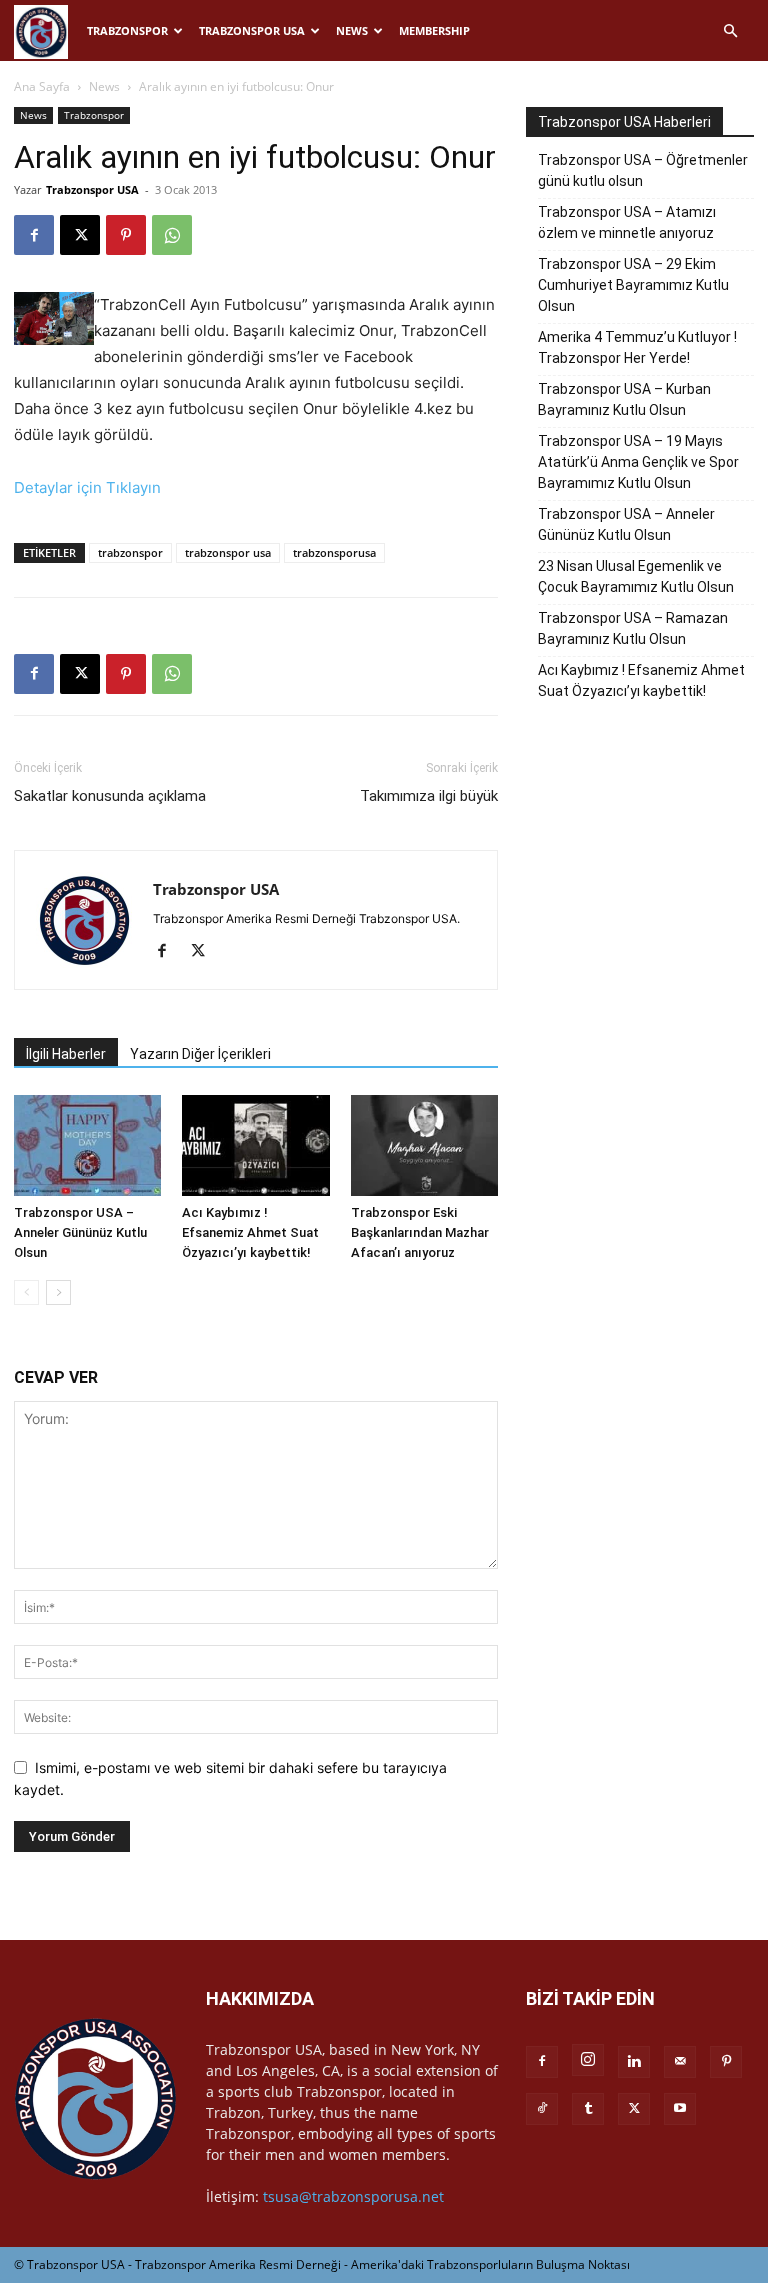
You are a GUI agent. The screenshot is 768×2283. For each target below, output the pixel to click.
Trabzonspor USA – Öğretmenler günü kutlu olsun (643, 170)
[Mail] (680, 2062)
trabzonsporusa (334, 552)
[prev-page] (26, 1292)
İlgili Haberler (66, 1054)
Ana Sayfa (42, 86)
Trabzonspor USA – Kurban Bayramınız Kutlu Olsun (624, 399)
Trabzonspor (127, 30)
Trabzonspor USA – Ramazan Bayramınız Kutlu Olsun (633, 628)
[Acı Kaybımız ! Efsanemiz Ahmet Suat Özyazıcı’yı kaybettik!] (255, 1145)
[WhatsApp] (172, 235)
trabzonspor (130, 552)
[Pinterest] (126, 235)
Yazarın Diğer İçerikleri (200, 1054)
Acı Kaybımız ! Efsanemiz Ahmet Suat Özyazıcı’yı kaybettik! (250, 1232)
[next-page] (58, 1292)
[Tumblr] (588, 2109)
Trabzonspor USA (252, 30)
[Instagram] (588, 2060)
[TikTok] (542, 2109)
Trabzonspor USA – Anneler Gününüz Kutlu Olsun (80, 1232)
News (352, 30)
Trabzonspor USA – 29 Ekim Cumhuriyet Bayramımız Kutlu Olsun (633, 285)
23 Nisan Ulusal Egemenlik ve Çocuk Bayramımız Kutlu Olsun (636, 576)
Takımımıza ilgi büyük (429, 796)
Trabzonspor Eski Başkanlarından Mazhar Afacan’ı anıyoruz (420, 1232)
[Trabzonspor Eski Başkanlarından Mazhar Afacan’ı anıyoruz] (424, 1145)
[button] (730, 31)
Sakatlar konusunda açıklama (110, 796)
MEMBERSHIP (434, 30)
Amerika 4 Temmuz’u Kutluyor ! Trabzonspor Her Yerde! (637, 347)
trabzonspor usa (228, 552)
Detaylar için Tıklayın (87, 487)
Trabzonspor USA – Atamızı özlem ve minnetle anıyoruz (627, 222)
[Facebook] (34, 235)
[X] (80, 235)
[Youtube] (680, 2109)
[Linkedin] (634, 2062)
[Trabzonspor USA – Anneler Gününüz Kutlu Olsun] (87, 1145)
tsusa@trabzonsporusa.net (353, 2196)
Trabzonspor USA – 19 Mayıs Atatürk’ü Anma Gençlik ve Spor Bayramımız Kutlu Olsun (638, 462)
